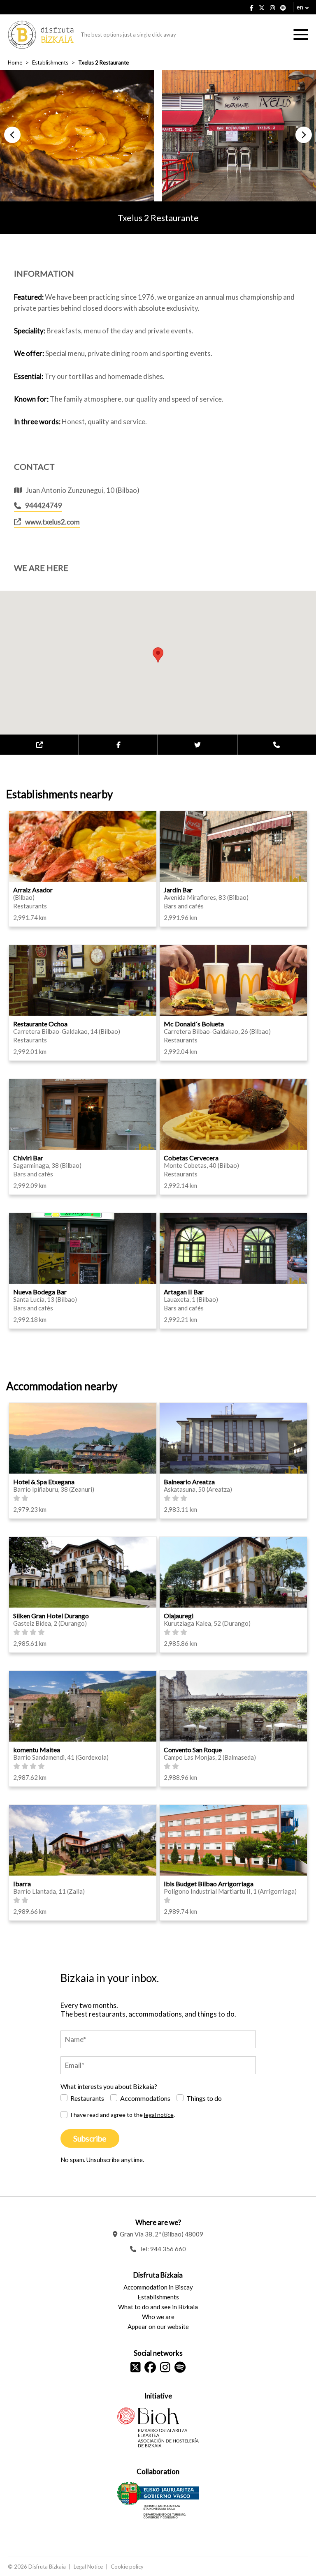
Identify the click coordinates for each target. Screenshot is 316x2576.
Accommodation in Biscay (158, 2287)
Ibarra (22, 1884)
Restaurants (87, 2098)
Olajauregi (179, 1616)
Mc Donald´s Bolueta (194, 1024)
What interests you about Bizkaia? (109, 2086)
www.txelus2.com (52, 522)
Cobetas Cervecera (191, 1158)
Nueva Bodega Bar (40, 1292)
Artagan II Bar (184, 1292)
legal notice (159, 2115)
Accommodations (145, 2098)
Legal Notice (88, 2567)
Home (15, 62)
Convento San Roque (193, 1750)
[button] (12, 135)
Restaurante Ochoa (40, 1024)
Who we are (158, 2317)
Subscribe (90, 2138)
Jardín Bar (178, 890)
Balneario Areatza (189, 1482)
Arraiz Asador (33, 890)
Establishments (50, 62)
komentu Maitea (37, 1750)
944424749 (44, 505)
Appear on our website (158, 2326)
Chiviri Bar (28, 1158)
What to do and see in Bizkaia (158, 2307)
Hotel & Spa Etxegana (44, 1482)
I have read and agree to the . (123, 2115)
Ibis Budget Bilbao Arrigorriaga (209, 1884)
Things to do (204, 2098)
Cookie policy (127, 2567)
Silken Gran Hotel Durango (51, 1616)
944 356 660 (168, 2249)
